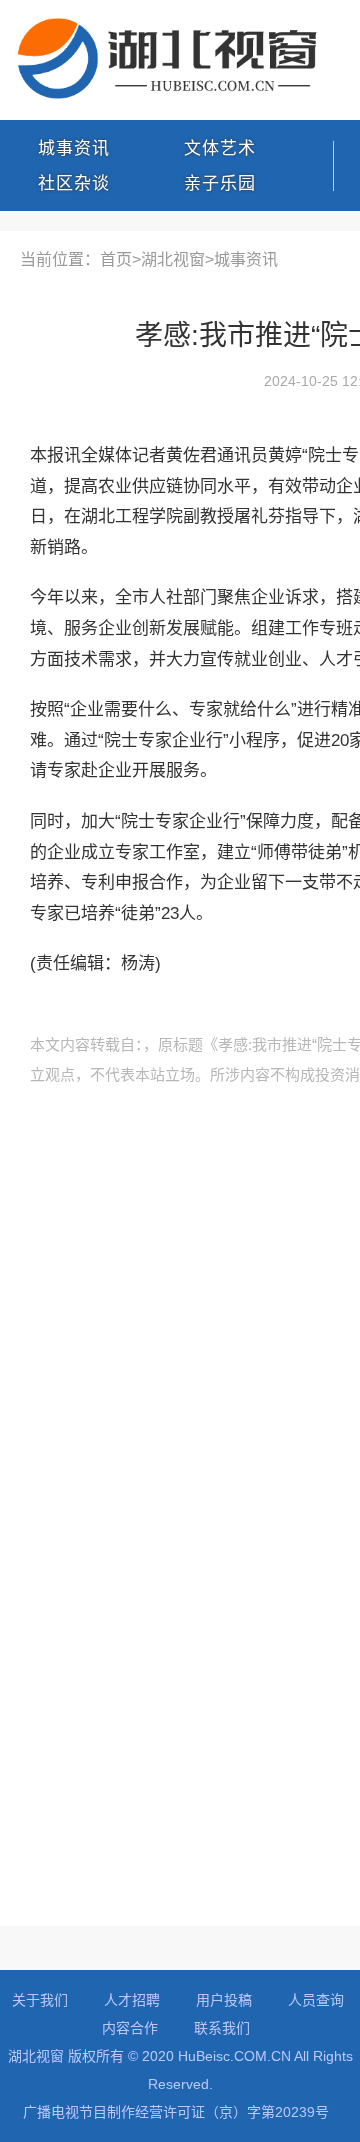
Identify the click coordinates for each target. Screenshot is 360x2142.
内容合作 (130, 2028)
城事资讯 (74, 148)
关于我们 (40, 2000)
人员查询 (316, 2000)
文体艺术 (220, 148)
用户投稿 (224, 2000)
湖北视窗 (173, 259)
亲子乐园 (220, 183)
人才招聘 (132, 2000)
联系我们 (222, 2028)
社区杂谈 (74, 183)
